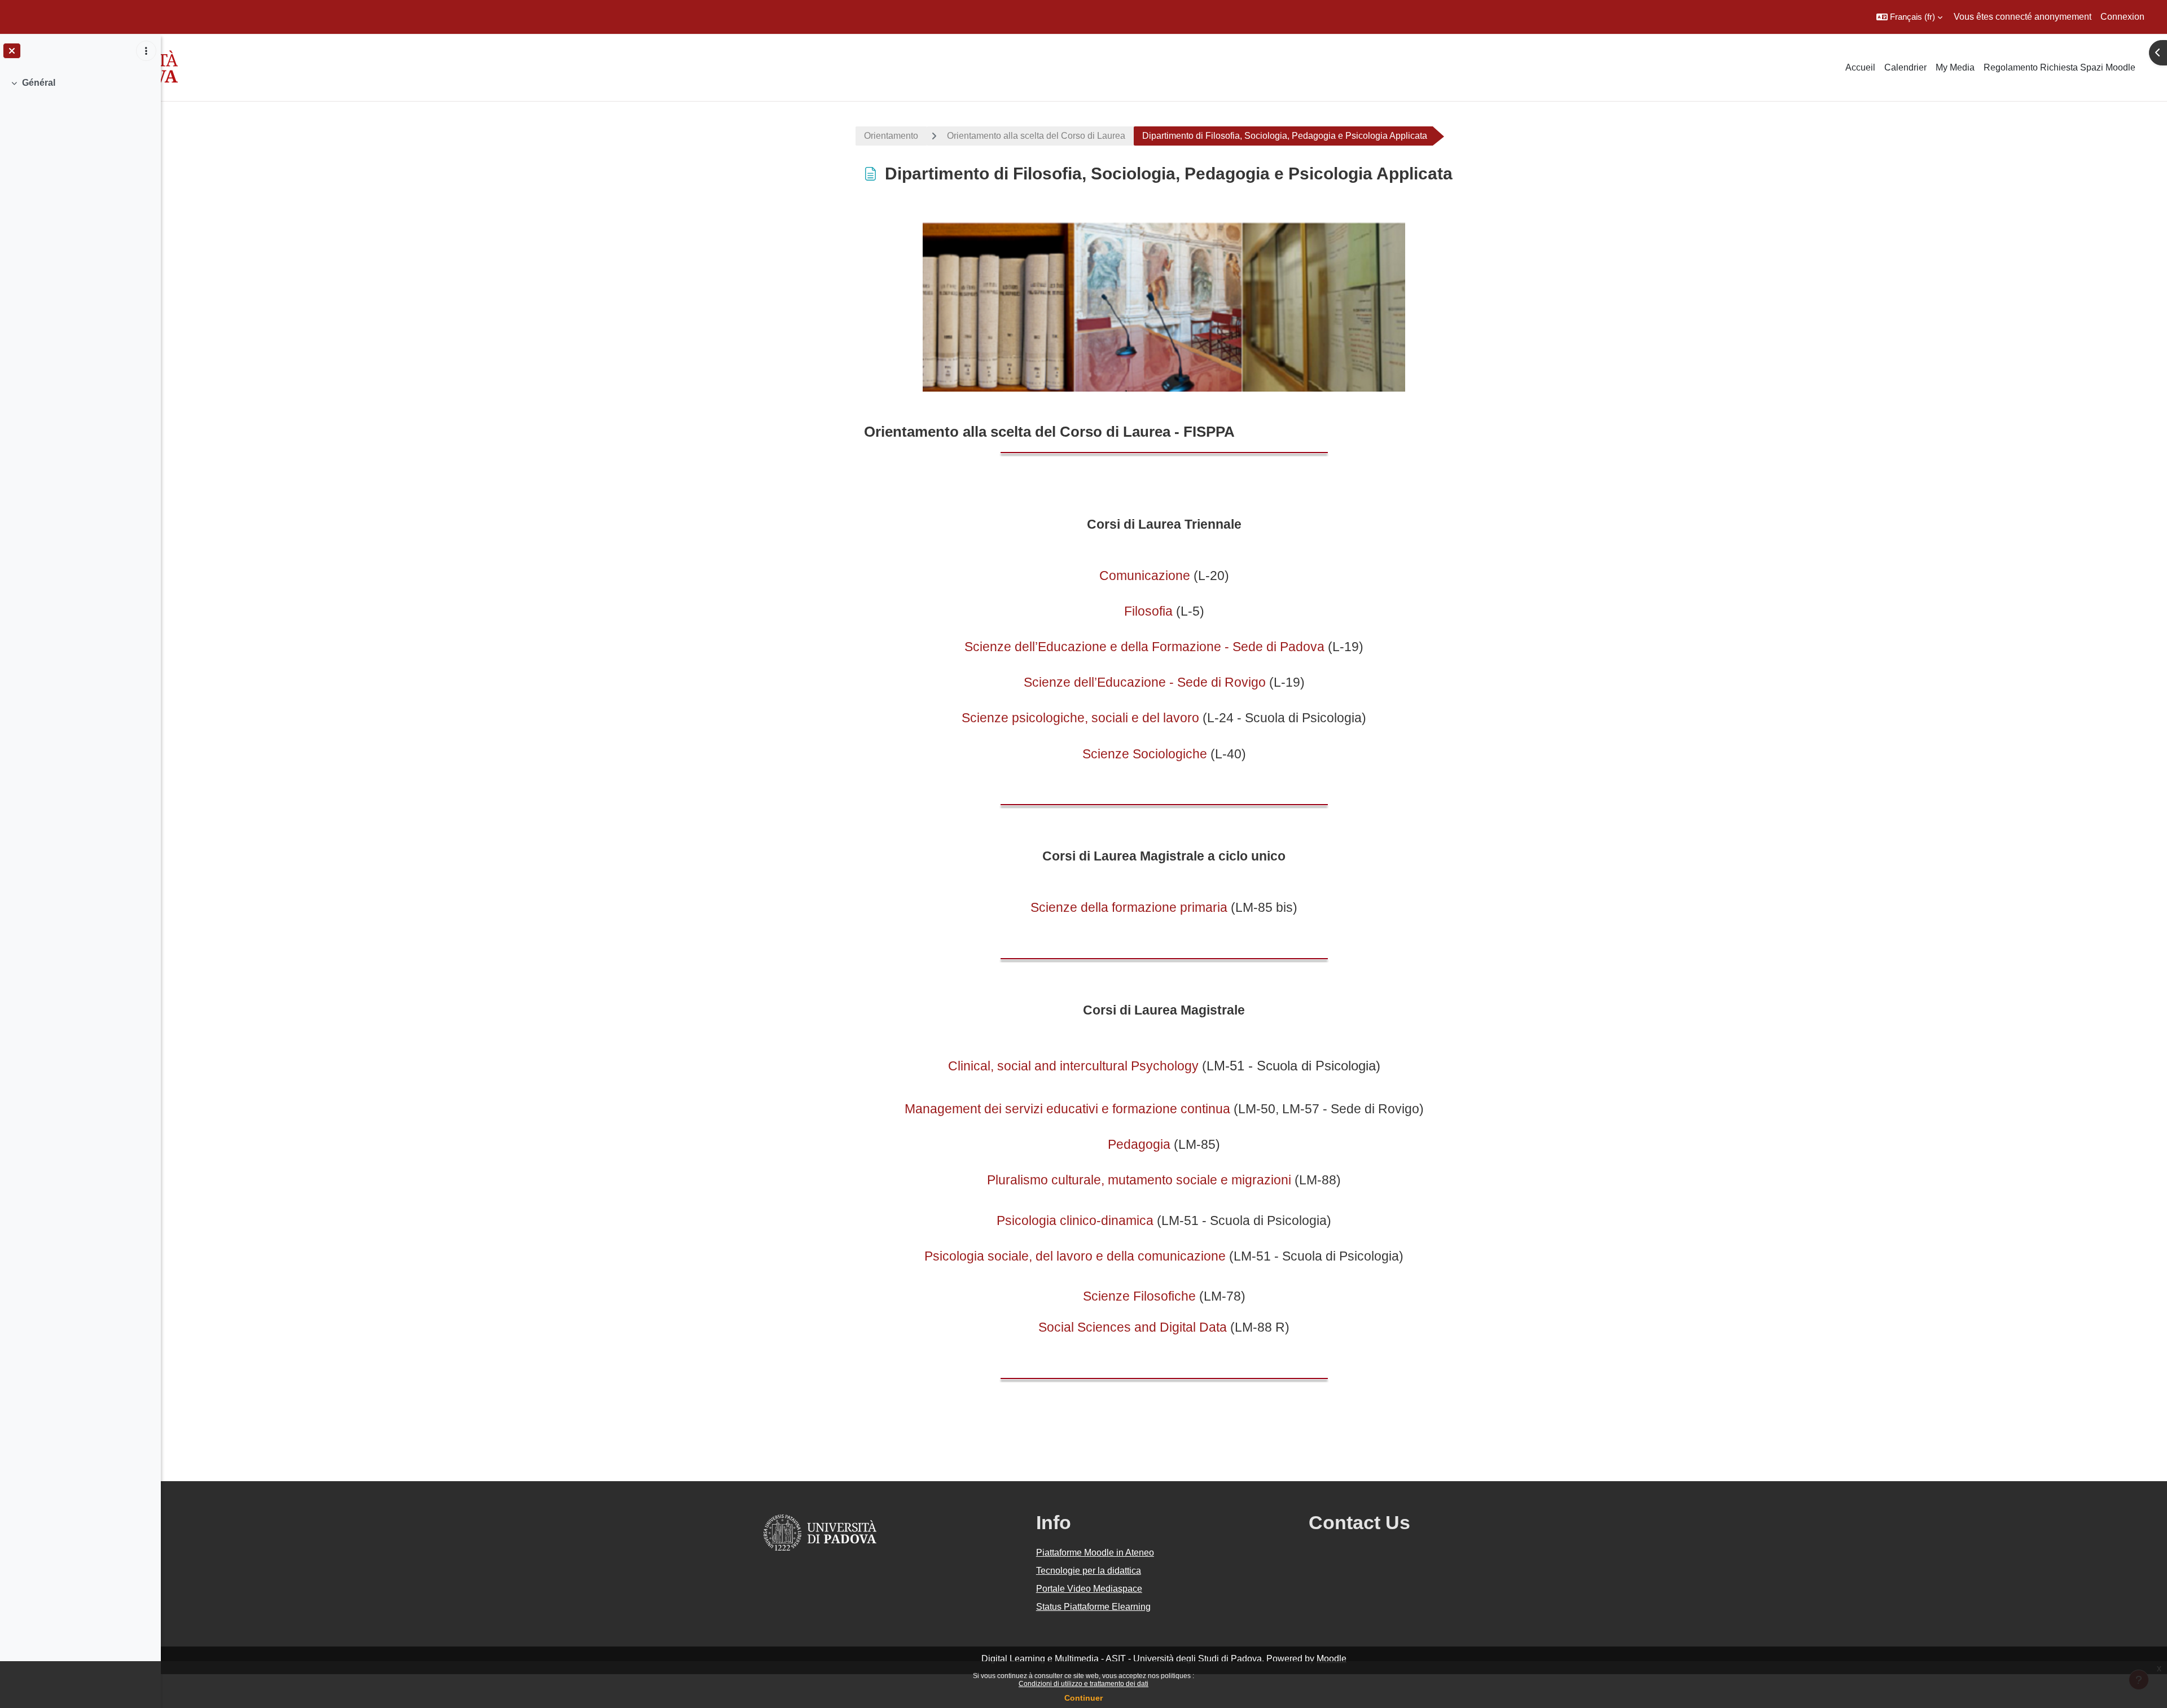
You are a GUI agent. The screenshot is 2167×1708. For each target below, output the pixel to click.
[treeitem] (80, 83)
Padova (1300, 647)
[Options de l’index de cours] (146, 51)
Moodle (1332, 1659)
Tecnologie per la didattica (1089, 1571)
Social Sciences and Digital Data (1133, 1327)
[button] (1909, 17)
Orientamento (891, 136)
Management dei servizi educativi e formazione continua (1067, 1109)
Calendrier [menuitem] (1905, 67)
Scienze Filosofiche (1139, 1296)
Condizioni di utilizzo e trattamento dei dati (1083, 1684)
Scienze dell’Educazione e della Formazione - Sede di (1120, 647)
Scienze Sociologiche (1145, 754)
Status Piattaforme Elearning (1093, 1607)
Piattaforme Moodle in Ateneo (1095, 1553)
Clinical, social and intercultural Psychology (1073, 1066)
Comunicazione (1145, 576)
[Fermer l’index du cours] (12, 51)
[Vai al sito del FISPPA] (1164, 306)
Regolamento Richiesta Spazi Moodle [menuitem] (2059, 67)
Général (39, 83)
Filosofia (1148, 611)
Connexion (2122, 17)
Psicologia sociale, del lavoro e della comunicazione (1075, 1256)
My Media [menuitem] (1955, 67)
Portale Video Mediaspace (1089, 1589)
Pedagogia (1139, 1144)
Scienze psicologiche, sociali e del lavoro (1080, 718)
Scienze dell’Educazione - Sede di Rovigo (1145, 682)
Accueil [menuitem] (1860, 67)
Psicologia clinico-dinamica (1075, 1220)
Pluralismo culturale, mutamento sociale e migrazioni (1139, 1180)
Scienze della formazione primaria (1129, 907)
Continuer (1083, 1698)
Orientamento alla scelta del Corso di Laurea (1036, 136)
